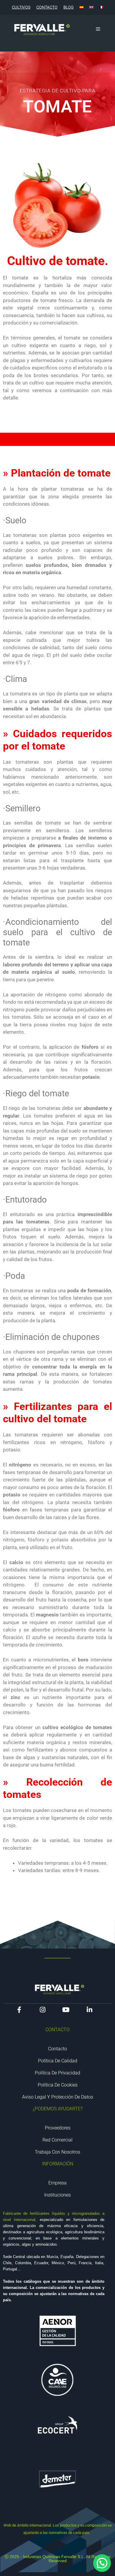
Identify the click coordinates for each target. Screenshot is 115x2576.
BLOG (69, 7)
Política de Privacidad (57, 2073)
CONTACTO (47, 7)
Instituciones (57, 2195)
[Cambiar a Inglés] (91, 7)
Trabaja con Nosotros (57, 2152)
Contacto (57, 2049)
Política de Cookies (58, 2085)
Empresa (57, 2183)
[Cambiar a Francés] (101, 7)
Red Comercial (57, 2140)
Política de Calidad (58, 2061)
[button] (102, 2563)
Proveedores (58, 2128)
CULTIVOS (21, 7)
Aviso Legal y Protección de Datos (58, 2097)
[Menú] (98, 29)
